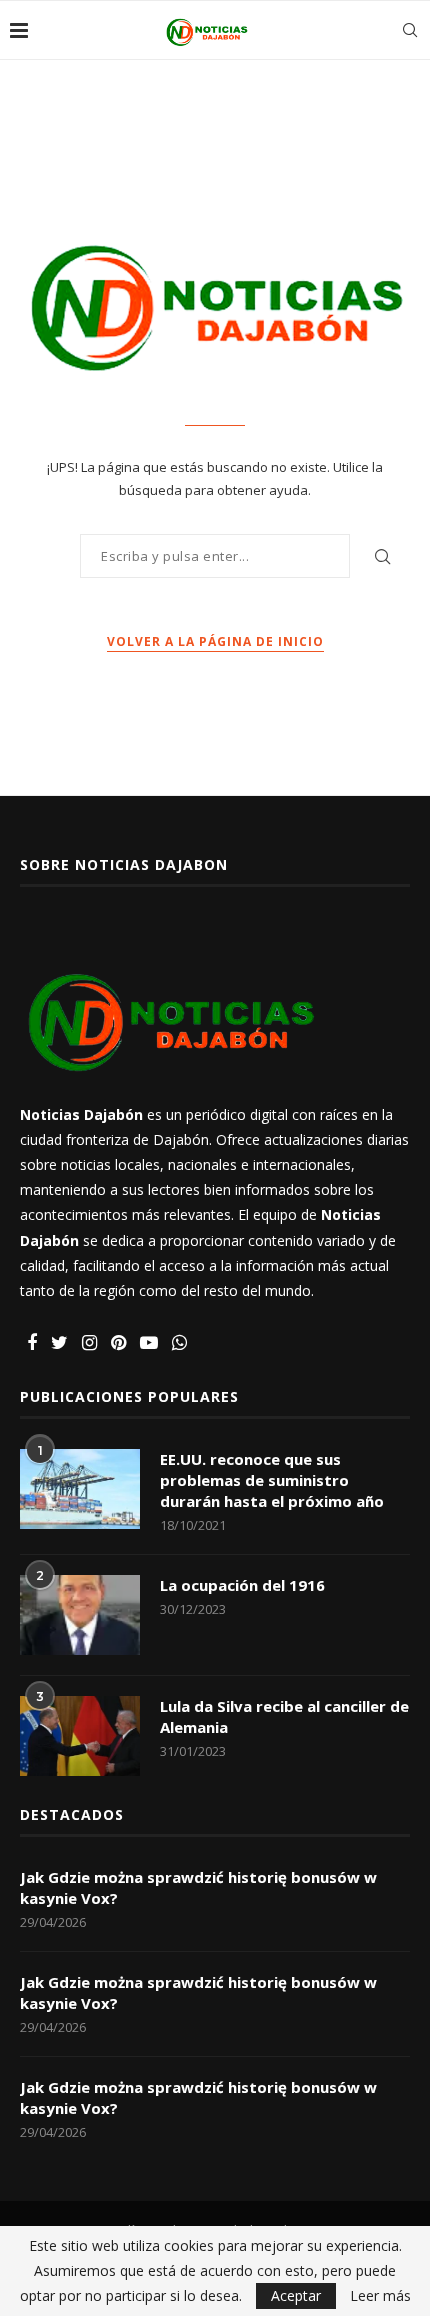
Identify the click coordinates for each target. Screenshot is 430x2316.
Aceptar (296, 2295)
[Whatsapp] (179, 1343)
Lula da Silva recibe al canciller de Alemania (284, 1716)
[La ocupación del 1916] (80, 1615)
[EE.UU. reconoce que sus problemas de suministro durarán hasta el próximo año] (80, 1489)
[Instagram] (89, 1343)
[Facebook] (32, 1343)
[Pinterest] (118, 1343)
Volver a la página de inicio (215, 641)
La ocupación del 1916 (242, 1585)
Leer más (380, 2296)
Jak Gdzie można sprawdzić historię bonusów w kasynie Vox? (198, 1887)
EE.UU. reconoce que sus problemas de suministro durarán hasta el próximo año (272, 1480)
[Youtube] (149, 1343)
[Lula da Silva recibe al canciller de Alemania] (80, 1736)
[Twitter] (59, 1343)
